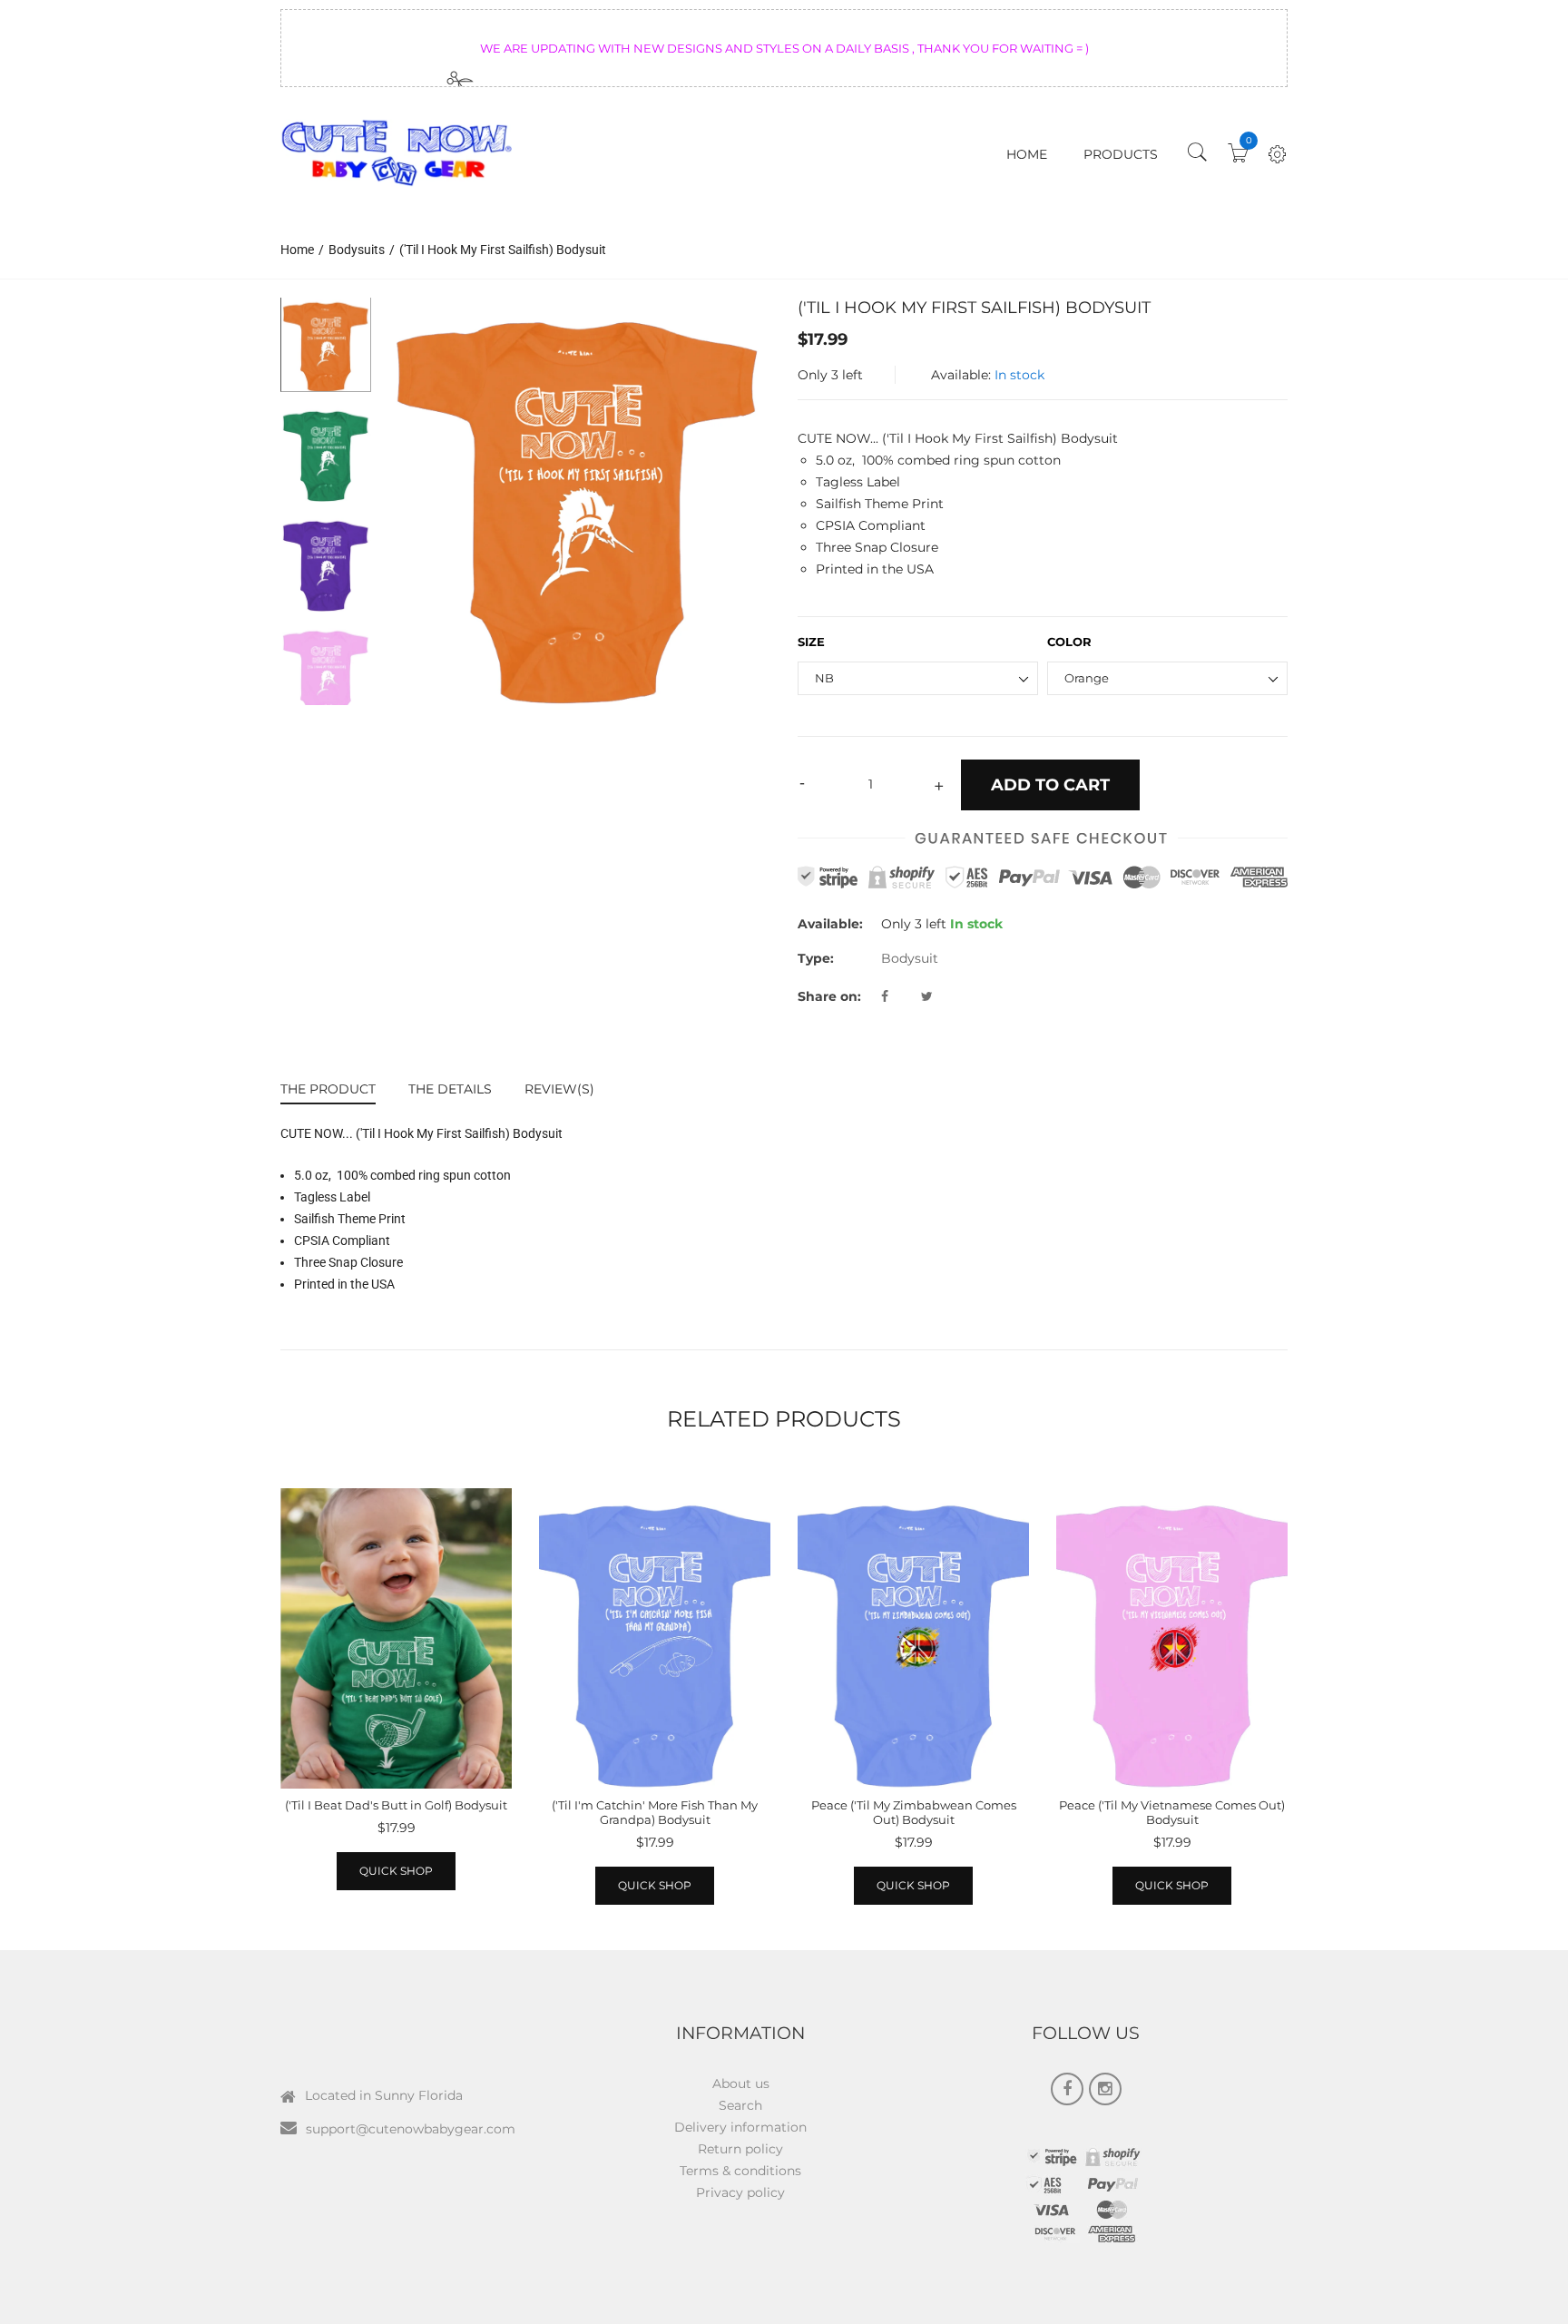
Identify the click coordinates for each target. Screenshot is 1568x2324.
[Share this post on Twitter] (927, 996)
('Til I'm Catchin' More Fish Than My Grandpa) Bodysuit (655, 1812)
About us (741, 2084)
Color (1069, 642)
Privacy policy (740, 2192)
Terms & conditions (740, 2171)
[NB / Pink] (326, 673)
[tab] (336, 1091)
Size (811, 642)
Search (740, 2105)
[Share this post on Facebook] (899, 996)
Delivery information (740, 2127)
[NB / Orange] (326, 345)
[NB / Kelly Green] (326, 454)
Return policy (740, 2149)
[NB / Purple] (326, 564)
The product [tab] (328, 1089)
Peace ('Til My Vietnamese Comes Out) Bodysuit (1172, 1812)
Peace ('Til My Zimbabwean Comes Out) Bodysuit (914, 1812)
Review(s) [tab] (559, 1089)
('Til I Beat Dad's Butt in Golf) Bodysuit (396, 1805)
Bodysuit (910, 958)
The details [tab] (450, 1089)
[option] (578, 501)
